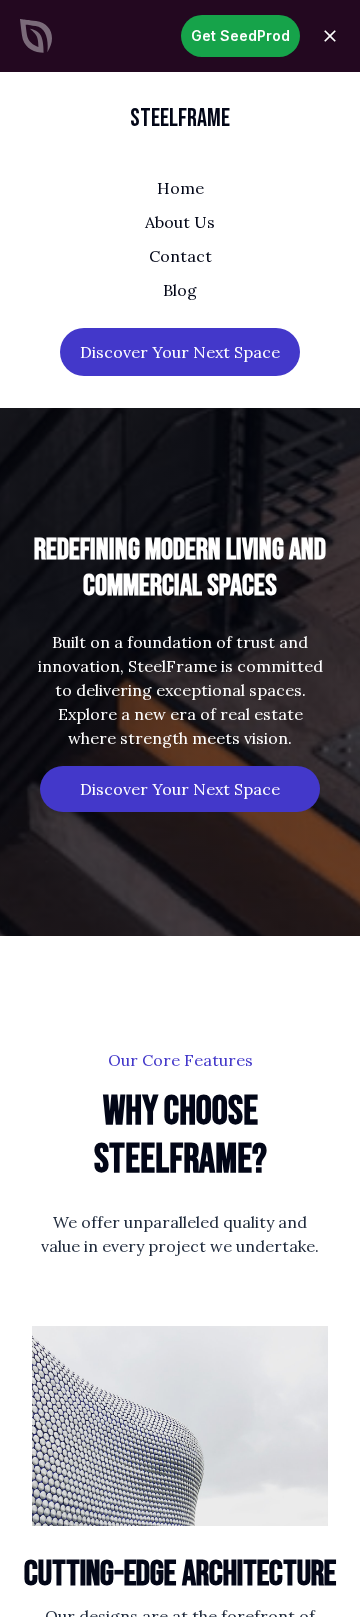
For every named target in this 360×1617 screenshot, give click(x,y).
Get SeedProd (240, 35)
